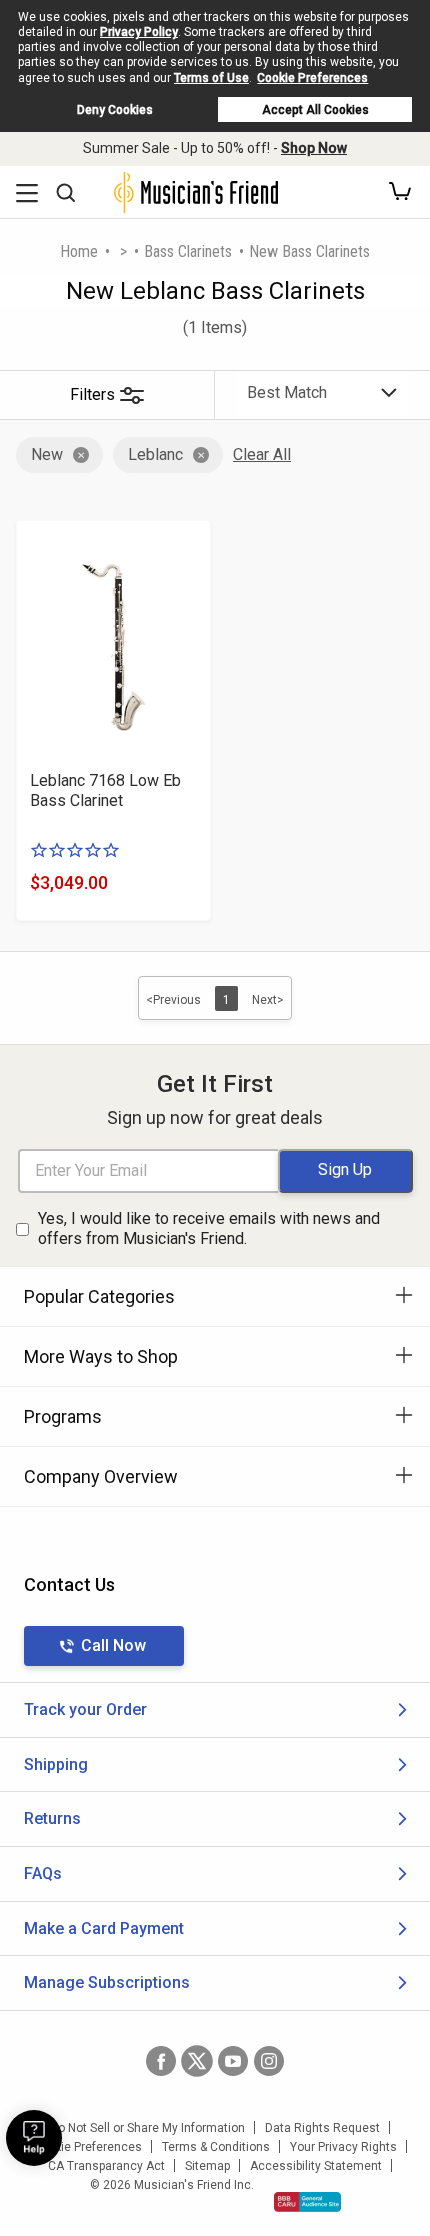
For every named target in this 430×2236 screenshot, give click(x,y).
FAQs (43, 1873)
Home (79, 251)
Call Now (113, 1645)
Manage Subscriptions (107, 1982)
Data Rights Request (322, 2128)
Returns (52, 1818)
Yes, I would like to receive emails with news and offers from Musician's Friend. (209, 1229)
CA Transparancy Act (106, 2166)
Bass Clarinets (188, 251)
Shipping (56, 1764)
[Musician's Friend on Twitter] (197, 2061)
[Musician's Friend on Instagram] (269, 2061)
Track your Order (85, 1709)
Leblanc (155, 454)
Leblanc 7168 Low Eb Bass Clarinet (105, 790)
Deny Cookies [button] (115, 110)
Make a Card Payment (104, 1928)
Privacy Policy (139, 32)
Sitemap (207, 2166)
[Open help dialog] (34, 2138)
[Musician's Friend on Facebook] (161, 2061)
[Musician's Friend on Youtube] (233, 2061)
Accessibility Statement (316, 2166)
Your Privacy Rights (343, 2147)
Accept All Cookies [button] (315, 110)
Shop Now (314, 148)
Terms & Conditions (216, 2147)
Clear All (262, 454)
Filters (92, 394)
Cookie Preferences (312, 78)
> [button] (123, 251)
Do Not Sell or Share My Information (147, 2128)
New (47, 454)
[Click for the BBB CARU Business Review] (307, 2202)
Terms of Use (211, 78)
